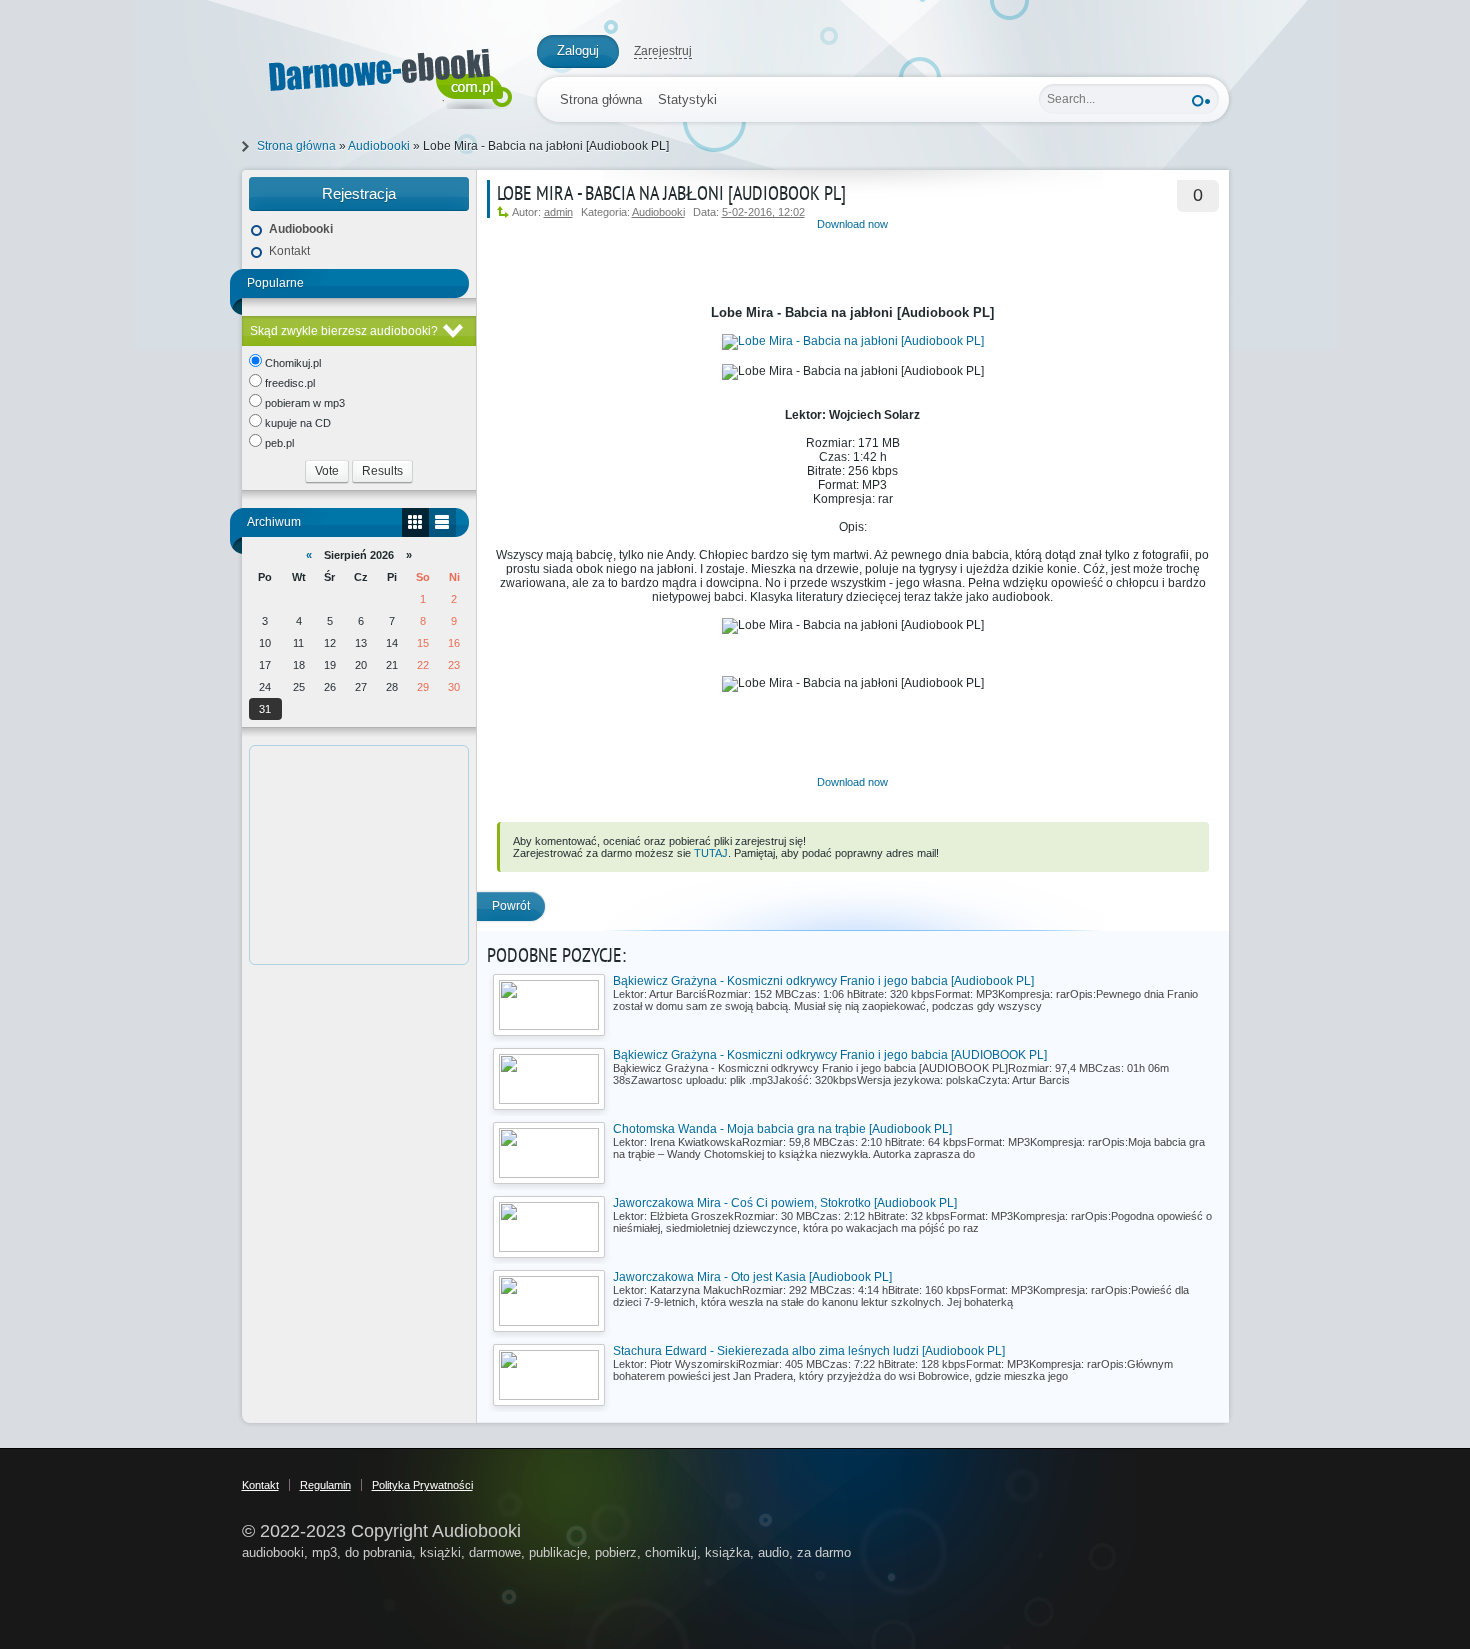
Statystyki (687, 99)
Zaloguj (578, 50)
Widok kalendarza (415, 522)
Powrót (511, 906)
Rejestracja (359, 193)
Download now (852, 224)
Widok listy (442, 522)
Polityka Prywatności (422, 1485)
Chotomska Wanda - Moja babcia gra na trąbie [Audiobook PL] (782, 1129)
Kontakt (289, 251)
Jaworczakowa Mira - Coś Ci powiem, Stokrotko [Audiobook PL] (785, 1203)
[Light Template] (379, 74)
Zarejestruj (663, 51)
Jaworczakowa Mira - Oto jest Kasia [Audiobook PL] (752, 1277)
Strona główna (601, 99)
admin (558, 212)
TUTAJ (711, 853)
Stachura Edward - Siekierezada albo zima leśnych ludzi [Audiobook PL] (809, 1351)
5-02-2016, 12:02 (763, 212)
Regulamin (325, 1485)
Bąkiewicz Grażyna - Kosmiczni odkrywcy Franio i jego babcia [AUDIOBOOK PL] (830, 1055)
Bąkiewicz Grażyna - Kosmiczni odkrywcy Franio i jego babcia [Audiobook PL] (823, 981)
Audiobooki (658, 212)
